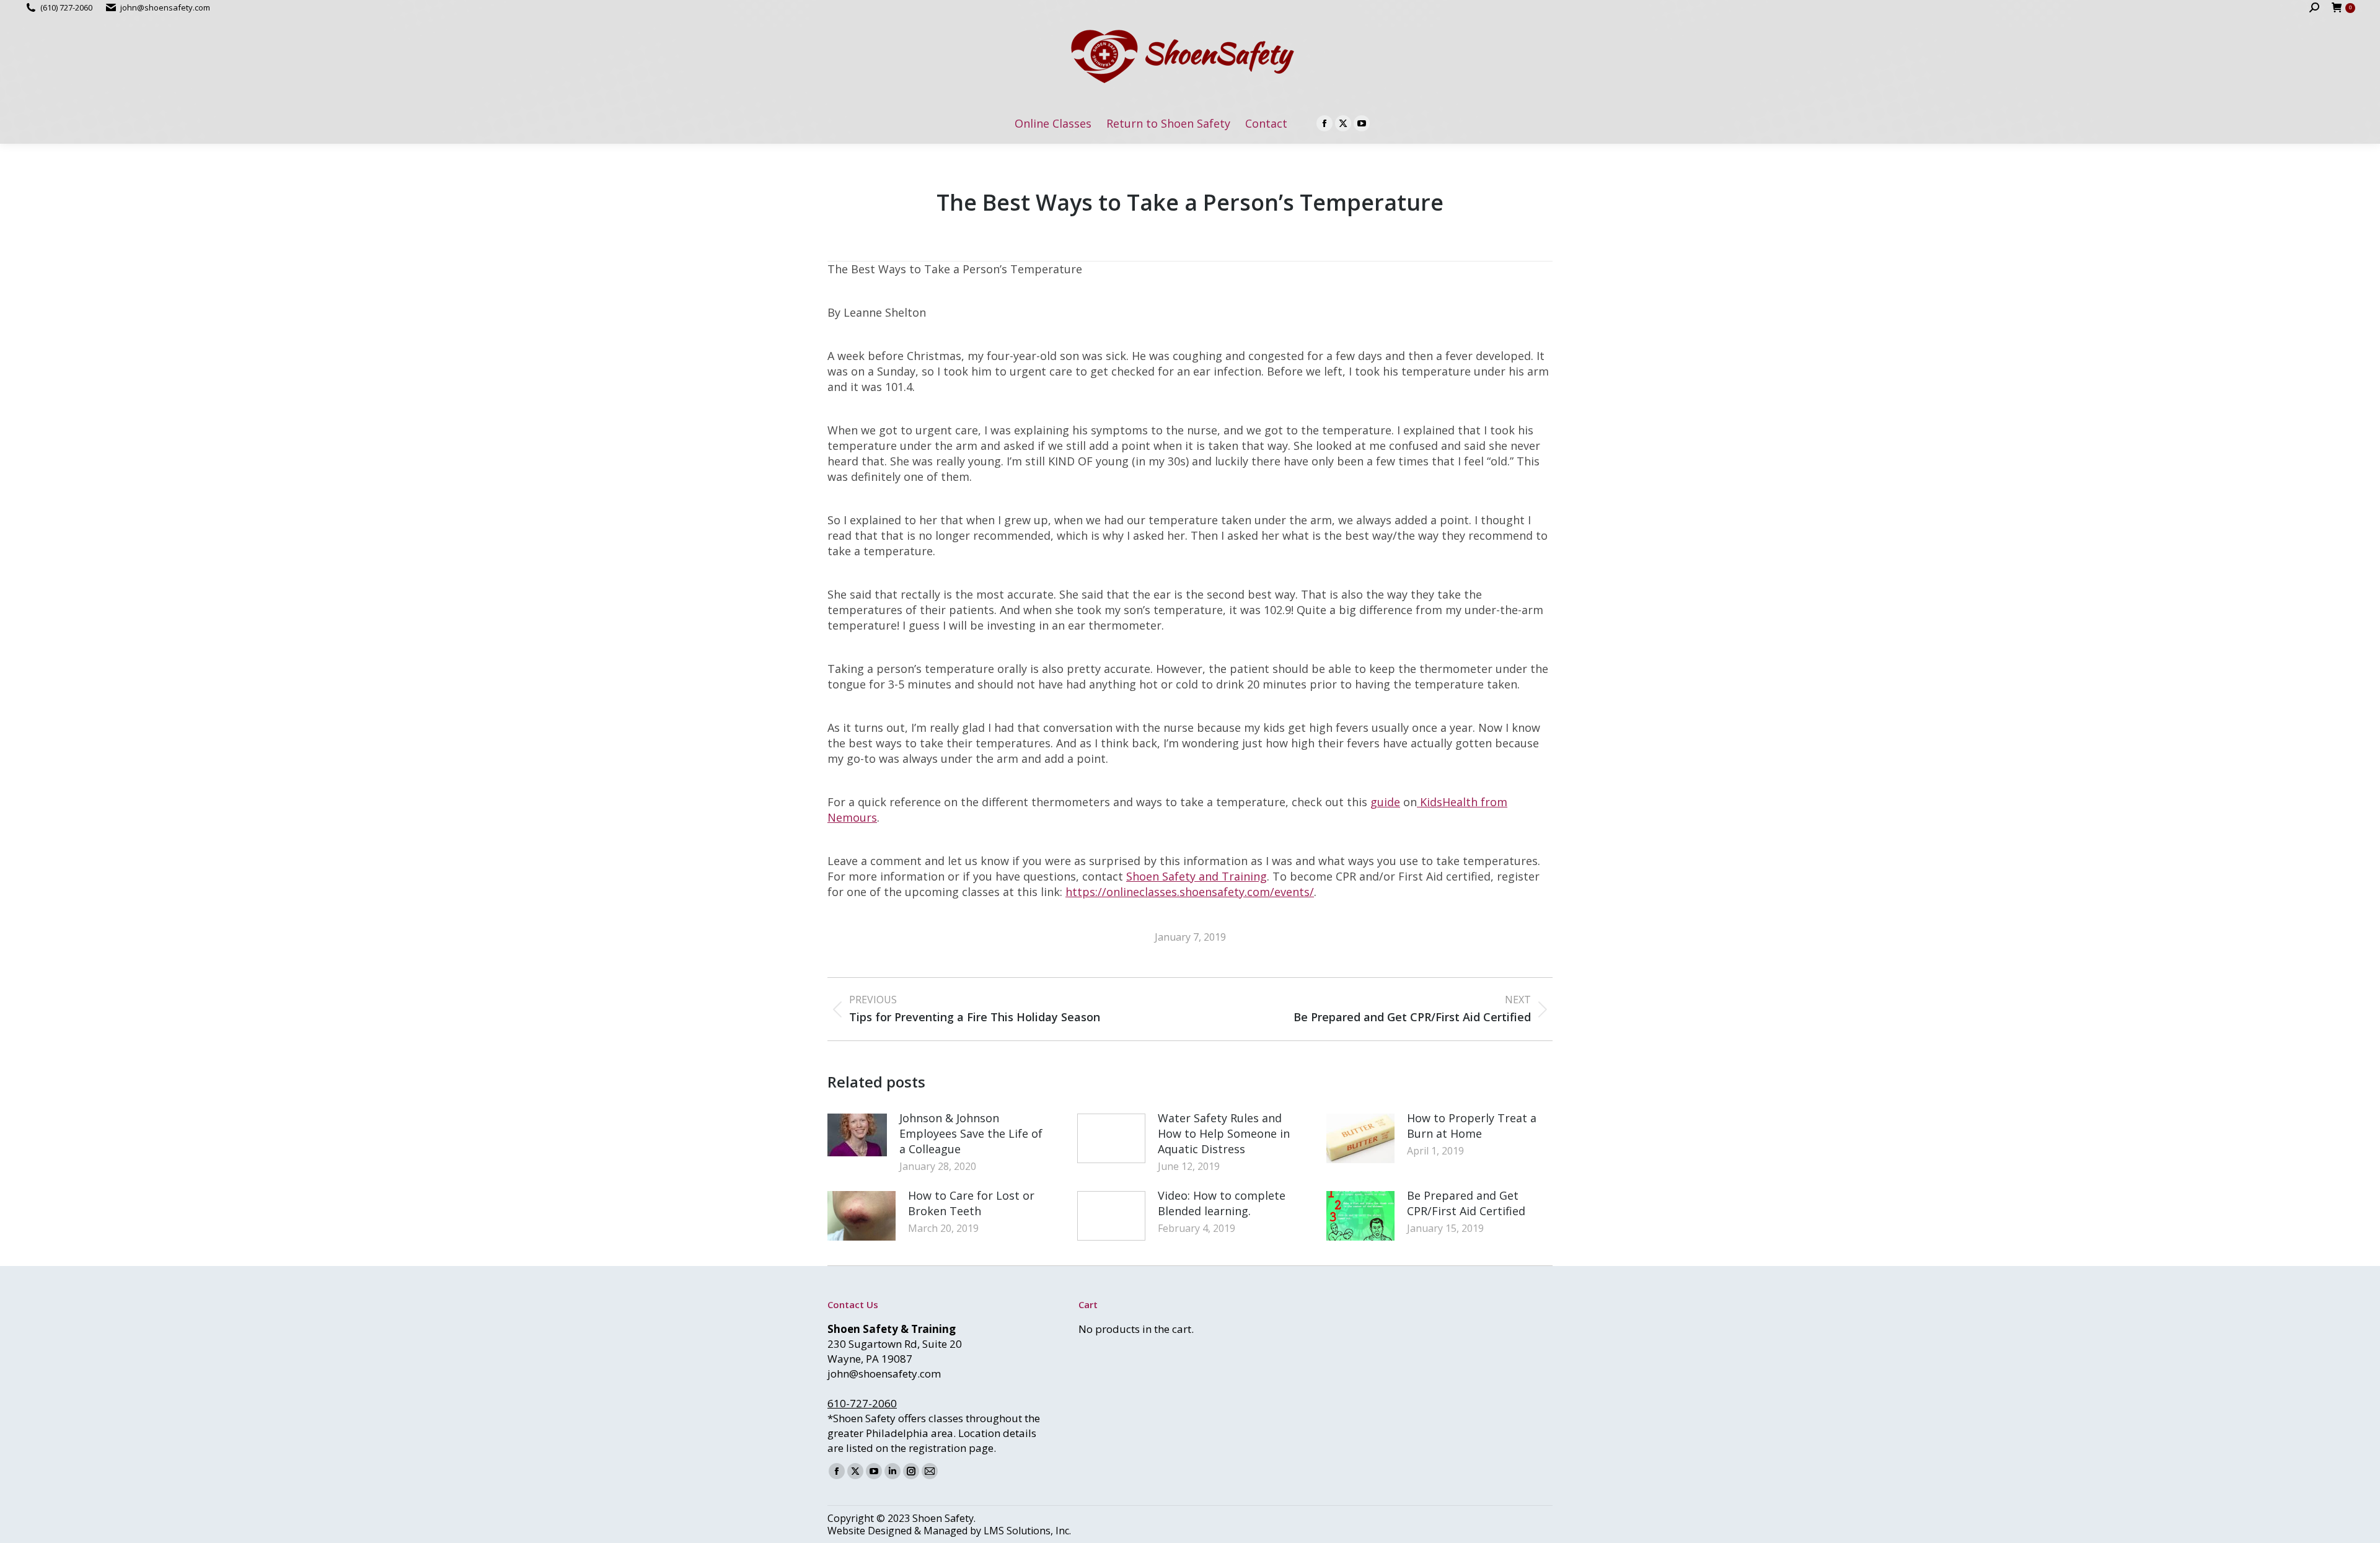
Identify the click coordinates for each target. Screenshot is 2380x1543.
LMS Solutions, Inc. (1027, 1531)
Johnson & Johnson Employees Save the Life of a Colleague (971, 1133)
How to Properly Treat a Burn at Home (1472, 1126)
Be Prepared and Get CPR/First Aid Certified (1466, 1203)
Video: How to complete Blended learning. (1222, 1203)
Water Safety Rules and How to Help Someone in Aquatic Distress (1224, 1133)
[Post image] (857, 1135)
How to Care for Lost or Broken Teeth (971, 1203)
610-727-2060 (862, 1403)
